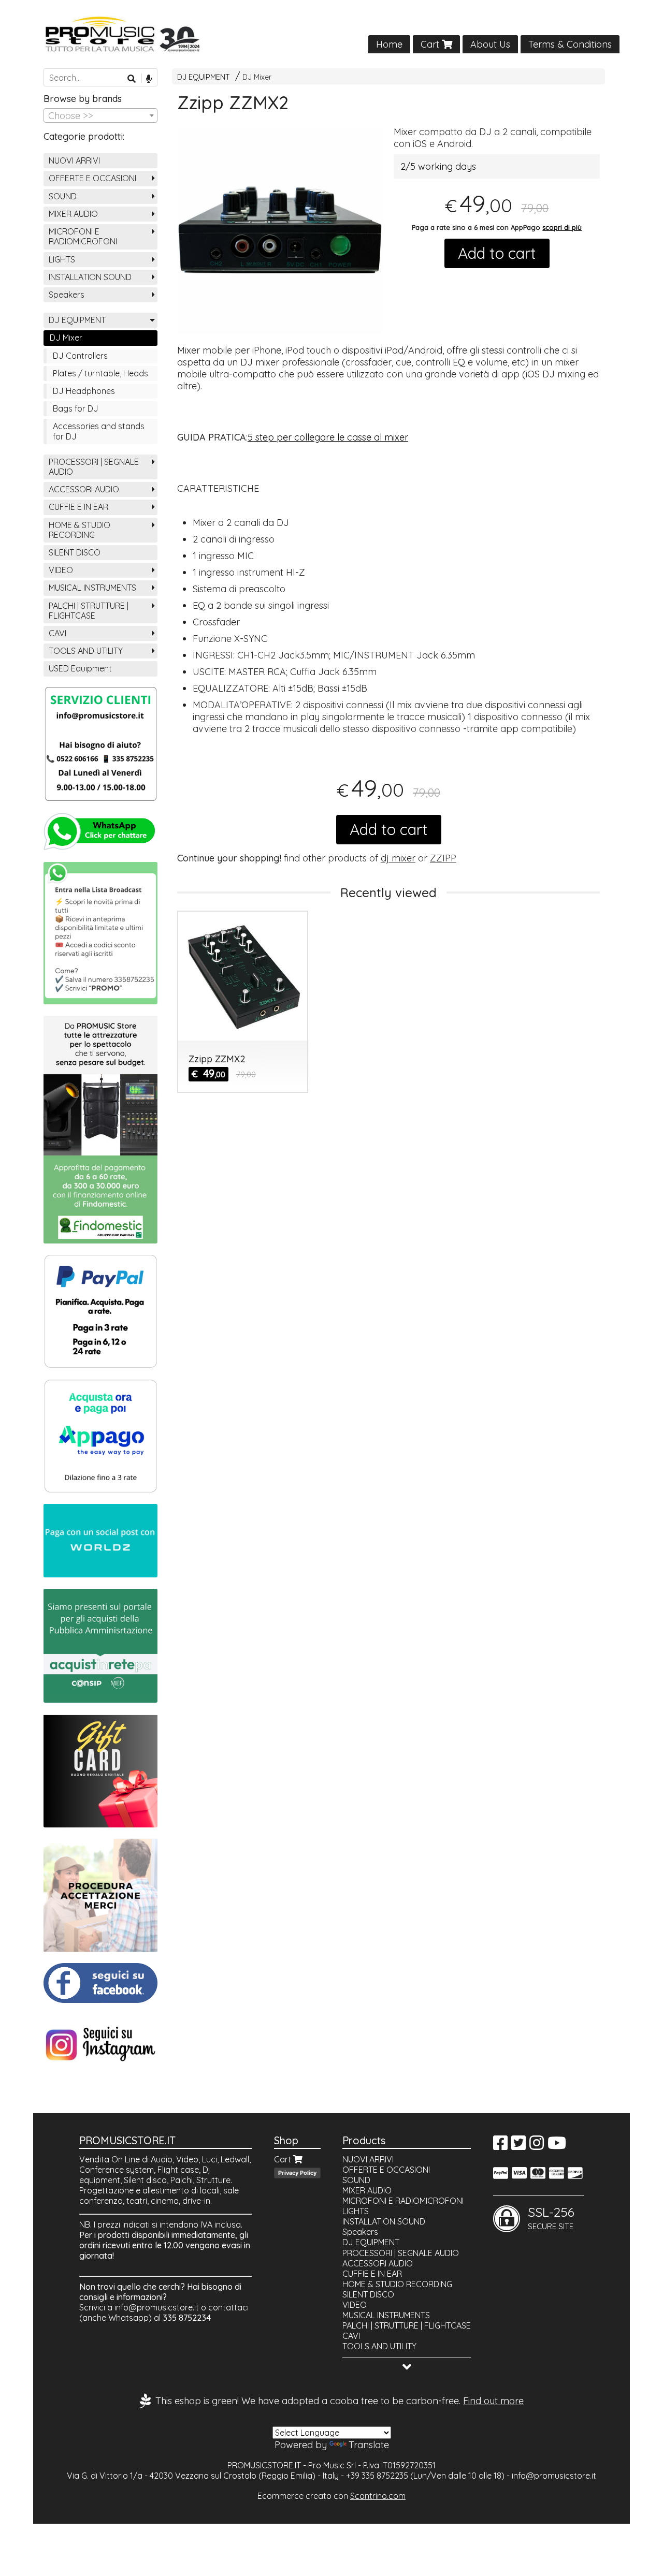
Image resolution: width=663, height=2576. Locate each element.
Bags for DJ (76, 408)
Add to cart (497, 253)
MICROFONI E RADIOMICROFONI (83, 236)
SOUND (63, 196)
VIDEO (61, 570)
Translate (369, 2445)
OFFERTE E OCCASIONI (92, 178)
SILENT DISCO (75, 552)
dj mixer (398, 858)
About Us (490, 44)
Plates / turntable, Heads (100, 373)
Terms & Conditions (570, 44)
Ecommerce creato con (331, 2496)
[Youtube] (557, 2146)
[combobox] (100, 115)
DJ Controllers (80, 356)
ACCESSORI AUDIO (84, 489)
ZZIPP (443, 858)
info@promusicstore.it (157, 2307)
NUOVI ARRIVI (74, 160)
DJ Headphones (84, 391)
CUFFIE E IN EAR (78, 507)
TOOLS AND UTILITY (86, 651)
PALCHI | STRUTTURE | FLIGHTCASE (89, 611)
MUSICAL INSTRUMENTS (92, 588)
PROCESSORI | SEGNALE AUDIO (94, 467)
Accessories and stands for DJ (99, 431)
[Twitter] (518, 2146)
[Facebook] (500, 2146)
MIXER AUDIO (73, 214)
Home (389, 44)
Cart (431, 44)
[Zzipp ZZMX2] (280, 231)
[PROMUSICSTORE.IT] (332, 34)
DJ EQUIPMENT (204, 77)
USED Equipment (80, 668)
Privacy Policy (297, 2173)
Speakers (67, 295)
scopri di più (562, 227)
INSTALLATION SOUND (90, 277)
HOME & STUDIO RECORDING (80, 530)
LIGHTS (62, 259)
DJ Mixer (257, 77)
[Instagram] (537, 2146)
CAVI (57, 633)
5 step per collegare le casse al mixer (328, 437)
